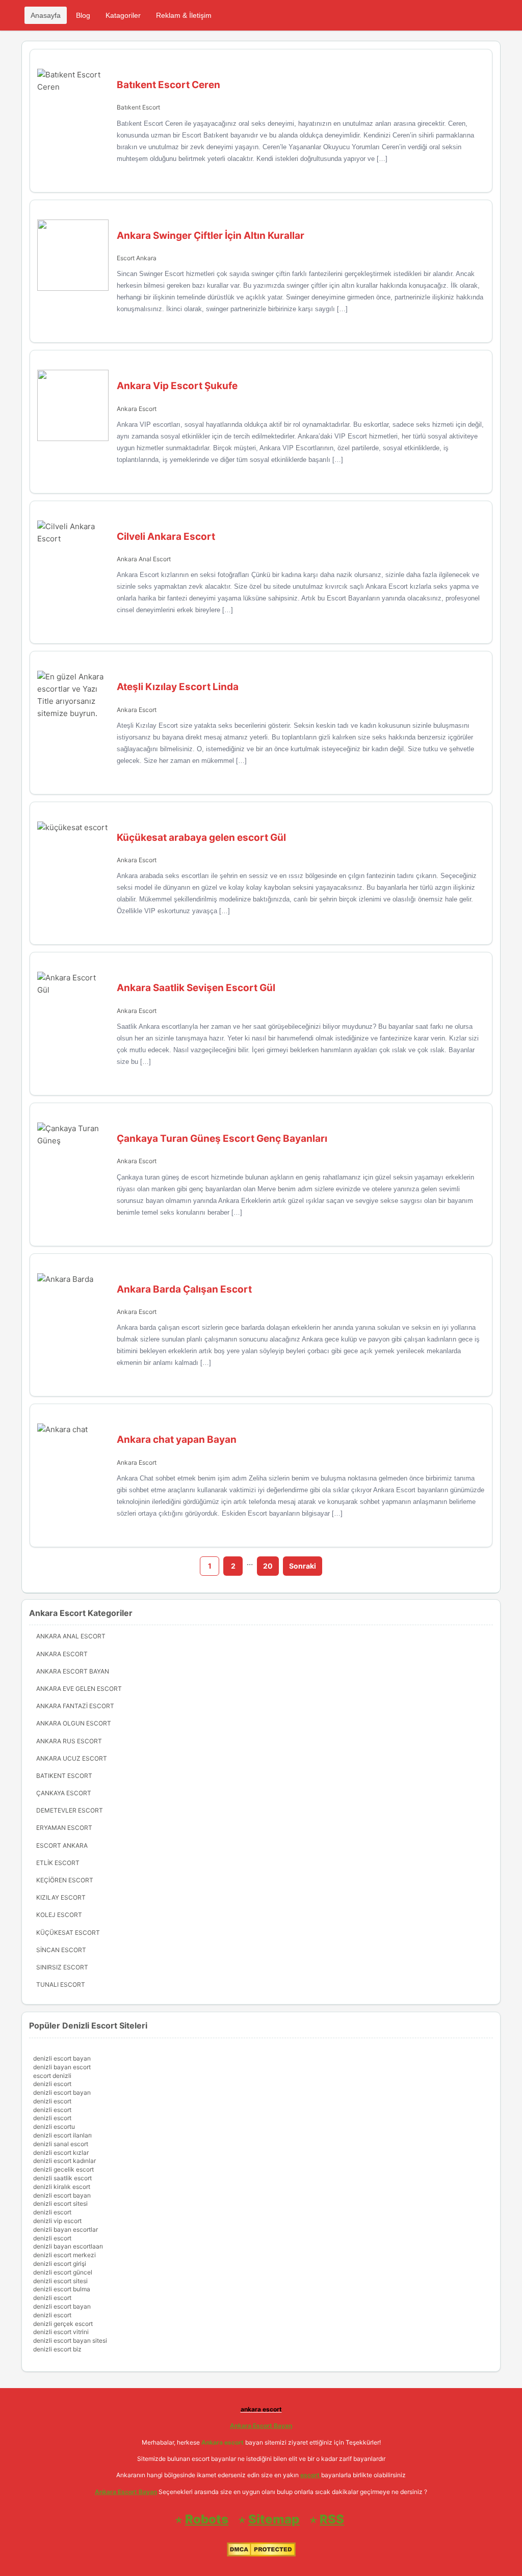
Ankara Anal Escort (144, 559)
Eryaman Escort (64, 1828)
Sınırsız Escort (62, 1967)
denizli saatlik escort (62, 2178)
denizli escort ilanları (62, 2135)
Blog (83, 15)
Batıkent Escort (138, 107)
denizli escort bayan (62, 2058)
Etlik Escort (58, 1863)
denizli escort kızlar (61, 2153)
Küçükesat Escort (68, 1933)
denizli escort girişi (60, 2264)
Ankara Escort (137, 409)
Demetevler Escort (70, 1810)
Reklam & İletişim (184, 15)
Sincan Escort (61, 1950)
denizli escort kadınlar (64, 2161)
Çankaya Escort (64, 1793)
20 (268, 1566)
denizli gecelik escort (63, 2169)
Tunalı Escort (61, 1984)
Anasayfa (46, 15)
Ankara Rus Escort (69, 1741)
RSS (332, 2519)
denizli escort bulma (62, 2289)
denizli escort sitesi (60, 2203)
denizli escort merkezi (64, 2255)
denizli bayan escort (62, 2067)
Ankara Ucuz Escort (72, 1758)
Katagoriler (123, 15)
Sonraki (303, 1566)
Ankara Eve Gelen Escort (79, 1689)
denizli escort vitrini (61, 2332)
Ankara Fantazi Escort (75, 1706)
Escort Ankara (137, 258)
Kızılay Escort (61, 1897)
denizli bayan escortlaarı (68, 2246)
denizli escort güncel (63, 2272)
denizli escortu (54, 2127)
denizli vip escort (57, 2221)
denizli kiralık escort (62, 2187)
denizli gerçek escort (63, 2324)
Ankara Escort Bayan (73, 1671)
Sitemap (274, 2519)
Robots (207, 2519)
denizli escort (52, 2084)
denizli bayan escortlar (66, 2229)
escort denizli (52, 2076)
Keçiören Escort (65, 1880)
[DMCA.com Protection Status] (261, 2554)
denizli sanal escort (61, 2144)
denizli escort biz (57, 2349)
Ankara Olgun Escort (74, 1723)
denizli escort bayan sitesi (70, 2340)
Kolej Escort (59, 1915)
